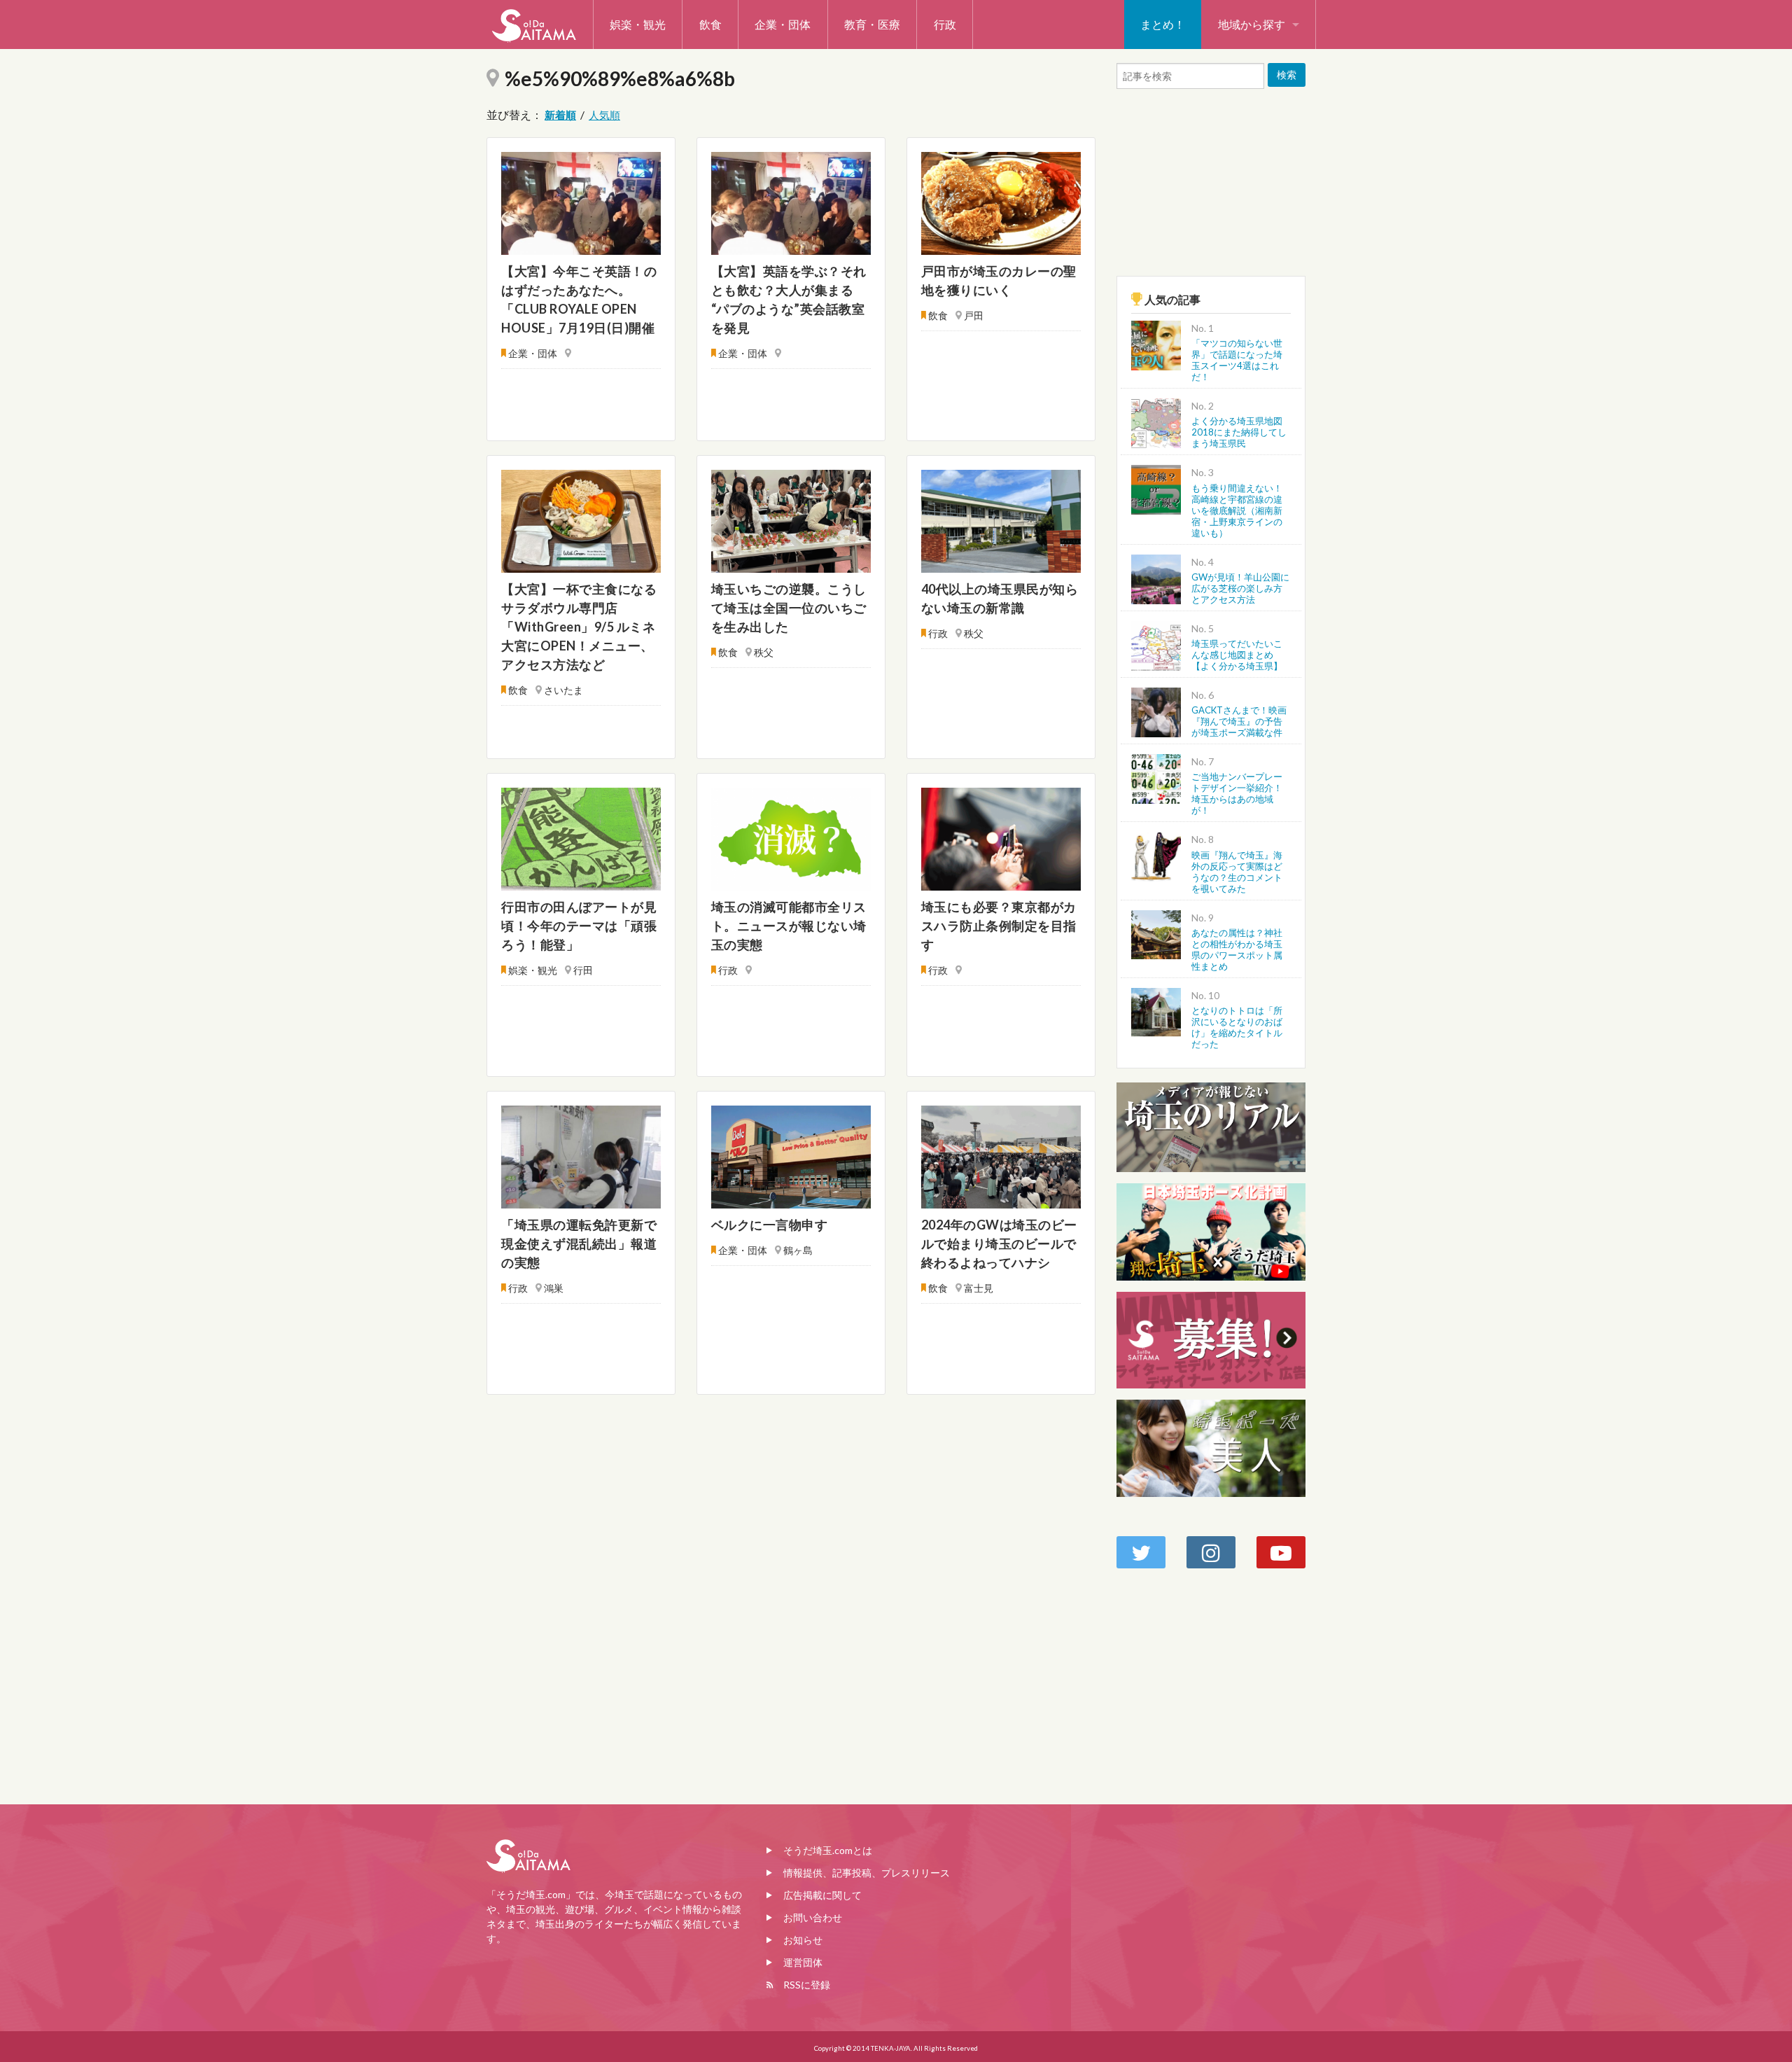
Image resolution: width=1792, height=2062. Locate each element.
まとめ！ (1163, 24)
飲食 (710, 24)
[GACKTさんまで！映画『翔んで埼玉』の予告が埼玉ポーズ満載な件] (1156, 710)
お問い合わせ (813, 1917)
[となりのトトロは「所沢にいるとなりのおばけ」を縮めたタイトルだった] (1156, 1011)
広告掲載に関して (822, 1895)
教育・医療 (872, 24)
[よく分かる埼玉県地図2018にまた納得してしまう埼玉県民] (1156, 422)
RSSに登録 (807, 1985)
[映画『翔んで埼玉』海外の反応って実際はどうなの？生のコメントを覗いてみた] (1156, 855)
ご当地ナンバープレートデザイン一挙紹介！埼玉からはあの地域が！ (1237, 793)
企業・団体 (783, 24)
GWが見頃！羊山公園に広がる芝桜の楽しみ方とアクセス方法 (1240, 588)
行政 (945, 24)
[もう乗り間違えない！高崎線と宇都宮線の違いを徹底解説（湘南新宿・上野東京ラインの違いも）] (1156, 488)
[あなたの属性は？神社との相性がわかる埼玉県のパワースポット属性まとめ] (1156, 933)
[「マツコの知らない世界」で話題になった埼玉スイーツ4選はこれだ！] (1156, 344)
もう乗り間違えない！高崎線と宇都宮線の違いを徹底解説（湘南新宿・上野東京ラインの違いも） (1237, 510)
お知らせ (803, 1940)
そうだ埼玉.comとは (828, 1850)
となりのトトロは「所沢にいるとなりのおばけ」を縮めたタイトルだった (1237, 1027)
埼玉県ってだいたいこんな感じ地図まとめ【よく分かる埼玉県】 (1237, 655)
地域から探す (1252, 24)
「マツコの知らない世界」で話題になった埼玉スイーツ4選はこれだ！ (1237, 360)
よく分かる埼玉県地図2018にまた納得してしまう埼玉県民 (1239, 432)
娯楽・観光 (638, 24)
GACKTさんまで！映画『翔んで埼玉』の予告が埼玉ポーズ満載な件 (1239, 721)
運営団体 (803, 1962)
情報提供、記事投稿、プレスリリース (867, 1873)
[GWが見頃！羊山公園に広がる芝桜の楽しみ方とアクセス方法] (1156, 577)
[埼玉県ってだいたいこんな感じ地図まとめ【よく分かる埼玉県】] (1156, 644)
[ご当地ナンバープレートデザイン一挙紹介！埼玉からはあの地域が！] (1156, 778)
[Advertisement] (1211, 179)
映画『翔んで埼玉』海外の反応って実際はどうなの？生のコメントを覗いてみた (1237, 872)
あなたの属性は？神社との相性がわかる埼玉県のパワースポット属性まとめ (1237, 949)
